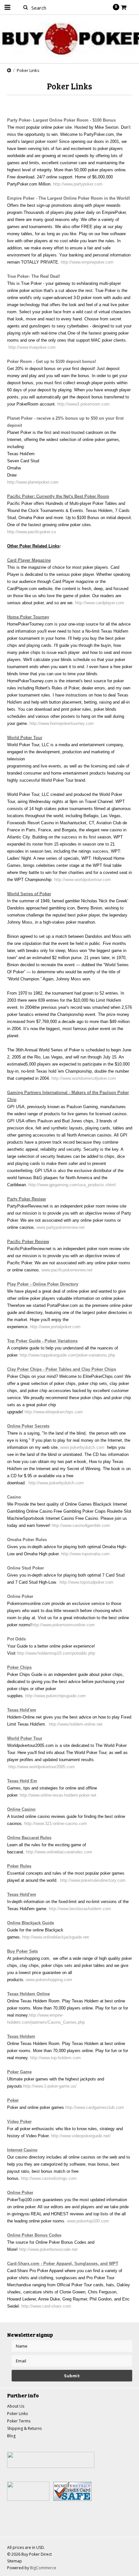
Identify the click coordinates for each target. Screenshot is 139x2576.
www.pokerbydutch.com (82, 1447)
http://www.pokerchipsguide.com (55, 1696)
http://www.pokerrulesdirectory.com (92, 1880)
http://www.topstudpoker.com (86, 1582)
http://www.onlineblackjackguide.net (56, 1937)
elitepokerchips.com (64, 1412)
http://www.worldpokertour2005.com (42, 1767)
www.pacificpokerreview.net (67, 1270)
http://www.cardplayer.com (100, 603)
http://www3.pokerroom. (79, 404)
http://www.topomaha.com (85, 1554)
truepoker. (38, 347)
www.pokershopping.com (49, 1980)
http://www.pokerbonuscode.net (48, 2249)
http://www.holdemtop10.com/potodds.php (55, 1653)
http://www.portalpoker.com (55, 1327)
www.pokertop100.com (88, 2221)
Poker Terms (19, 2421)
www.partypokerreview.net (61, 1227)
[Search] (26, 7)
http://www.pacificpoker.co (32, 532)
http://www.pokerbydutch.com (55, 1483)
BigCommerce (43, 2568)
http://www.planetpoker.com (33, 482)
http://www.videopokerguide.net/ (80, 2136)
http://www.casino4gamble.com (81, 1525)
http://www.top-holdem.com (55, 2058)
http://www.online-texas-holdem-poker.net (58, 1795)
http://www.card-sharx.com (46, 2306)
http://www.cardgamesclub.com (94, 2107)
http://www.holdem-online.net (76, 1724)
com (98, 184)
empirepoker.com (97, 262)
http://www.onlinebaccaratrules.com (58, 1852)
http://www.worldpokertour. (78, 880)
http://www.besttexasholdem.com (80, 1909)
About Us (16, 2406)
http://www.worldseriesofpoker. (79, 1078)
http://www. (19, 347)
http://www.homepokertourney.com (61, 723)
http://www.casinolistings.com (49, 2178)
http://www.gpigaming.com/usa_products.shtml (71, 1185)
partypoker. (84, 184)
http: (57, 184)
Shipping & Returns (24, 2428)
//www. (68, 184)
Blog (11, 2436)
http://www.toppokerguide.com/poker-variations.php (67, 1355)
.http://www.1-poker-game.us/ (49, 2086)
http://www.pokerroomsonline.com (63, 1625)
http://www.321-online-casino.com (55, 1824)
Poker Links (17, 2414)
